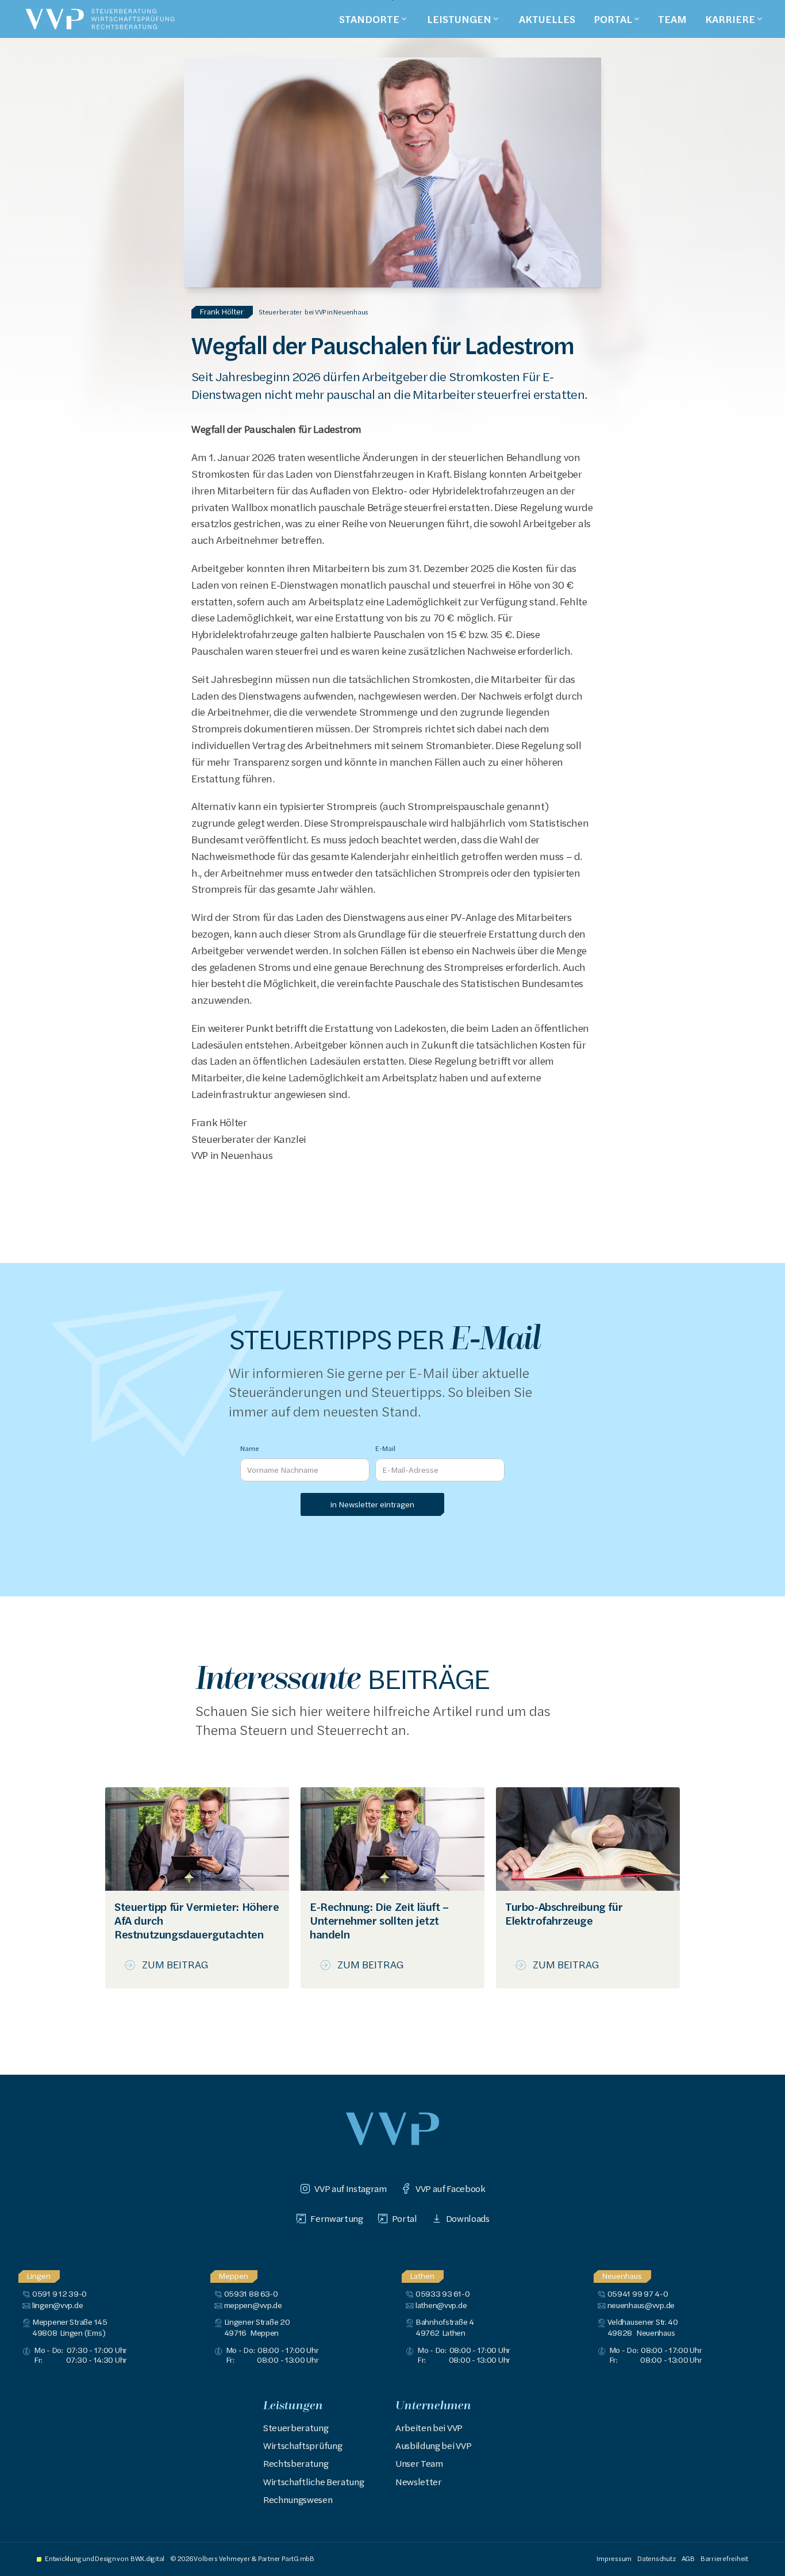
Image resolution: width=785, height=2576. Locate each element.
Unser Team (419, 2463)
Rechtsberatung (296, 2463)
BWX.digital (147, 2558)
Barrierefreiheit (724, 2558)
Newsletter (419, 2482)
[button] (374, 19)
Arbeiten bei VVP (429, 2428)
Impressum (614, 2558)
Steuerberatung (296, 2428)
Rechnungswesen (298, 2500)
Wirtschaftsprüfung (303, 2446)
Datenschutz (656, 2558)
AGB (688, 2558)
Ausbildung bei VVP (433, 2446)
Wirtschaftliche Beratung (313, 2482)
